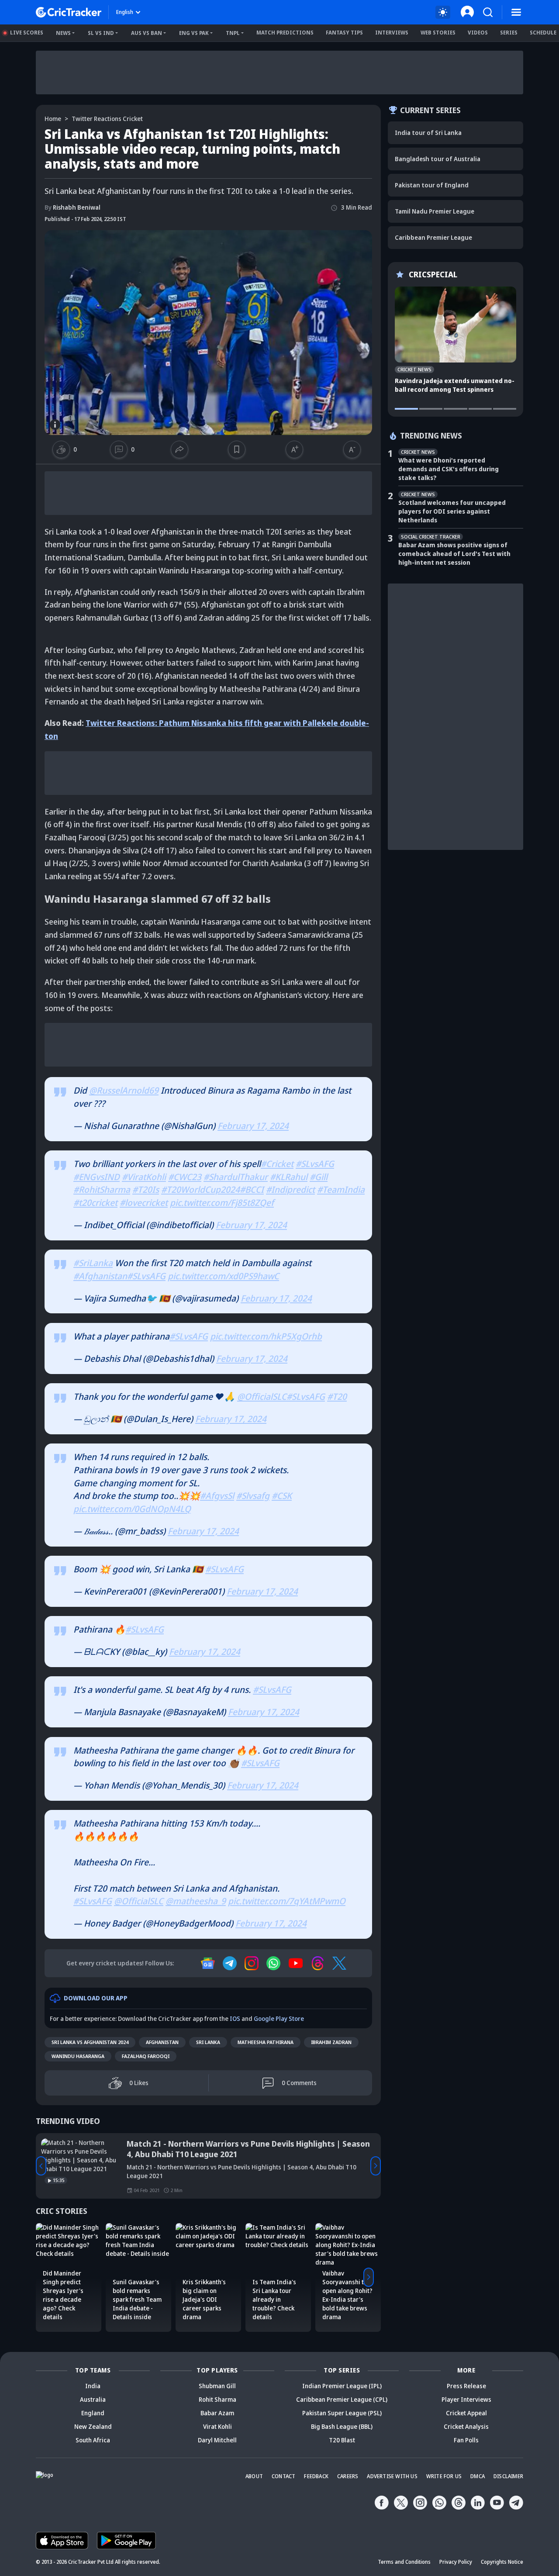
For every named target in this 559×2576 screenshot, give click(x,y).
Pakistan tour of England (432, 185)
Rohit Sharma (217, 2399)
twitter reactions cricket (107, 119)
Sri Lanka (208, 2042)
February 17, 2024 (253, 1126)
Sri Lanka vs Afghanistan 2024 (90, 2042)
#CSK (282, 1496)
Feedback (316, 2476)
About (254, 2476)
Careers (348, 2476)
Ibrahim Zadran (331, 2042)
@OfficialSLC (262, 1397)
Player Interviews (466, 2399)
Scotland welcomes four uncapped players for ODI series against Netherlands (452, 511)
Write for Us (444, 2476)
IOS (235, 2018)
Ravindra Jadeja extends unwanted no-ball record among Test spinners (455, 385)
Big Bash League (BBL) (342, 2426)
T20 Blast (342, 2440)
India (93, 2386)
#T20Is (146, 1190)
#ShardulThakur (236, 1177)
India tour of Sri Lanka (428, 133)
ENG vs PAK (194, 33)
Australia (93, 2399)
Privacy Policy (456, 2562)
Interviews (392, 33)
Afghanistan (162, 2042)
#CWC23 (185, 1177)
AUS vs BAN (147, 33)
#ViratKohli (144, 1177)
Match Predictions (285, 33)
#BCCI (252, 1190)
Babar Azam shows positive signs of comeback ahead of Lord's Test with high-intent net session (454, 554)
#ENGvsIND (97, 1177)
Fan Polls (466, 2440)
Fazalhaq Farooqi (146, 2056)
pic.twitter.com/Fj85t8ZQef (222, 1203)
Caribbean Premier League (433, 237)
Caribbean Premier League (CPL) (342, 2399)
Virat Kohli (217, 2426)
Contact (283, 2476)
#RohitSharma (102, 1190)
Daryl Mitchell (217, 2440)
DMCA (478, 2476)
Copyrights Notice (502, 2562)
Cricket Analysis (466, 2426)
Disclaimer (508, 2476)
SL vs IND (101, 33)
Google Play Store (279, 2018)
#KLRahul (289, 1177)
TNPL (233, 33)
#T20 (337, 1397)
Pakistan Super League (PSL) (342, 2413)
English (125, 12)
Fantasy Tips (344, 33)
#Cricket (277, 1164)
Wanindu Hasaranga (78, 2056)
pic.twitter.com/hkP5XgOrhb (266, 1336)
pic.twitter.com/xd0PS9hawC (223, 1276)
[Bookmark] (237, 449)
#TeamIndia (341, 1190)
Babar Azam (217, 2413)
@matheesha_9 (196, 1901)
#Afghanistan (100, 1276)
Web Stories (438, 33)
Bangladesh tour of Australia (438, 159)
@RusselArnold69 (124, 1090)
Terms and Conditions (404, 2562)
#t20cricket (95, 1203)
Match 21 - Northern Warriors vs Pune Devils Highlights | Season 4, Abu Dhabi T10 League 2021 (248, 2149)
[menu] (516, 12)
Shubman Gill (217, 2386)
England (93, 2413)
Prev (41, 2166)
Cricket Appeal (466, 2413)
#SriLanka (93, 1263)
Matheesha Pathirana (266, 2042)
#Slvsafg (253, 1496)
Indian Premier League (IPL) (342, 2386)
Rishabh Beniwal (72, 207)
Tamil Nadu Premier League (435, 211)
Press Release (466, 2386)
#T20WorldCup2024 (200, 1190)
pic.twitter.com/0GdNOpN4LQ (132, 1509)
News (63, 33)
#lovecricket (144, 1203)
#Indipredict (290, 1190)
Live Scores (27, 33)
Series (509, 33)
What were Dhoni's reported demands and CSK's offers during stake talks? (449, 469)
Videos (478, 33)
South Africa (93, 2440)
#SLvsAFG (315, 1164)
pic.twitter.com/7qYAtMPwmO (287, 1901)
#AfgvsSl (217, 1496)
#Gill (319, 1177)
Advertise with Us (392, 2476)
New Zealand (93, 2426)
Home (53, 119)
